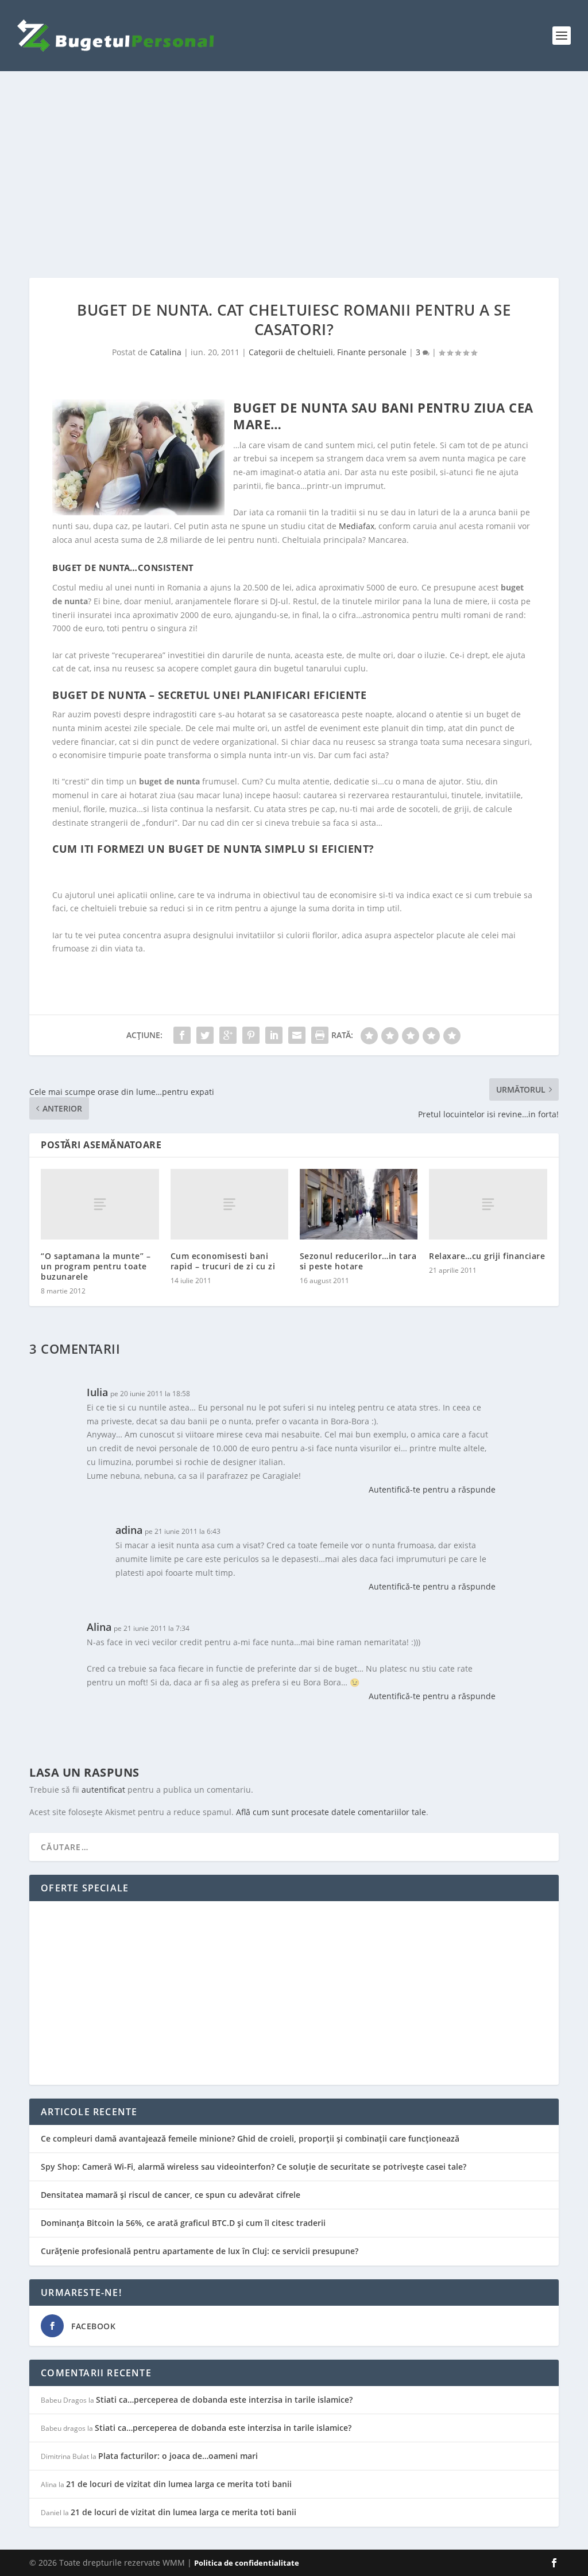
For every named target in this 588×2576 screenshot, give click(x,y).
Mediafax (357, 526)
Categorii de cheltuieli (291, 352)
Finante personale (372, 352)
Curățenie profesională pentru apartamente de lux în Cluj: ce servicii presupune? (200, 2251)
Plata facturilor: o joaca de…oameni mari (178, 2456)
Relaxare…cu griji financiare (487, 1256)
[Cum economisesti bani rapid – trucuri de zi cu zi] (229, 1204)
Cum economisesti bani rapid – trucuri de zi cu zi (223, 1261)
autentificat (103, 1790)
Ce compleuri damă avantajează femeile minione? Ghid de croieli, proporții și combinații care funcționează (250, 2138)
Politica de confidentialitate (247, 2563)
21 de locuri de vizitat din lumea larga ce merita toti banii (179, 2484)
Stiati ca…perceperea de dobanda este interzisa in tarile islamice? (224, 2400)
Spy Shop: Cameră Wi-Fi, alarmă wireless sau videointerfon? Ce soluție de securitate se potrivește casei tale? (254, 2167)
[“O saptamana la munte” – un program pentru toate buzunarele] (100, 1204)
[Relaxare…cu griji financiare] (488, 1204)
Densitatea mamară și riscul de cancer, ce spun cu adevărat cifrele (171, 2195)
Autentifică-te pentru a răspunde (432, 1489)
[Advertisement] (294, 174)
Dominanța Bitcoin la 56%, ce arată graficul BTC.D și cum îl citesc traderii (183, 2223)
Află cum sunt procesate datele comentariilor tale (331, 1812)
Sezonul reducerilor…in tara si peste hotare (358, 1261)
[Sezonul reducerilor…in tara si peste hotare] (359, 1204)
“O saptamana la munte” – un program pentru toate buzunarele (96, 1266)
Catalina (166, 352)
